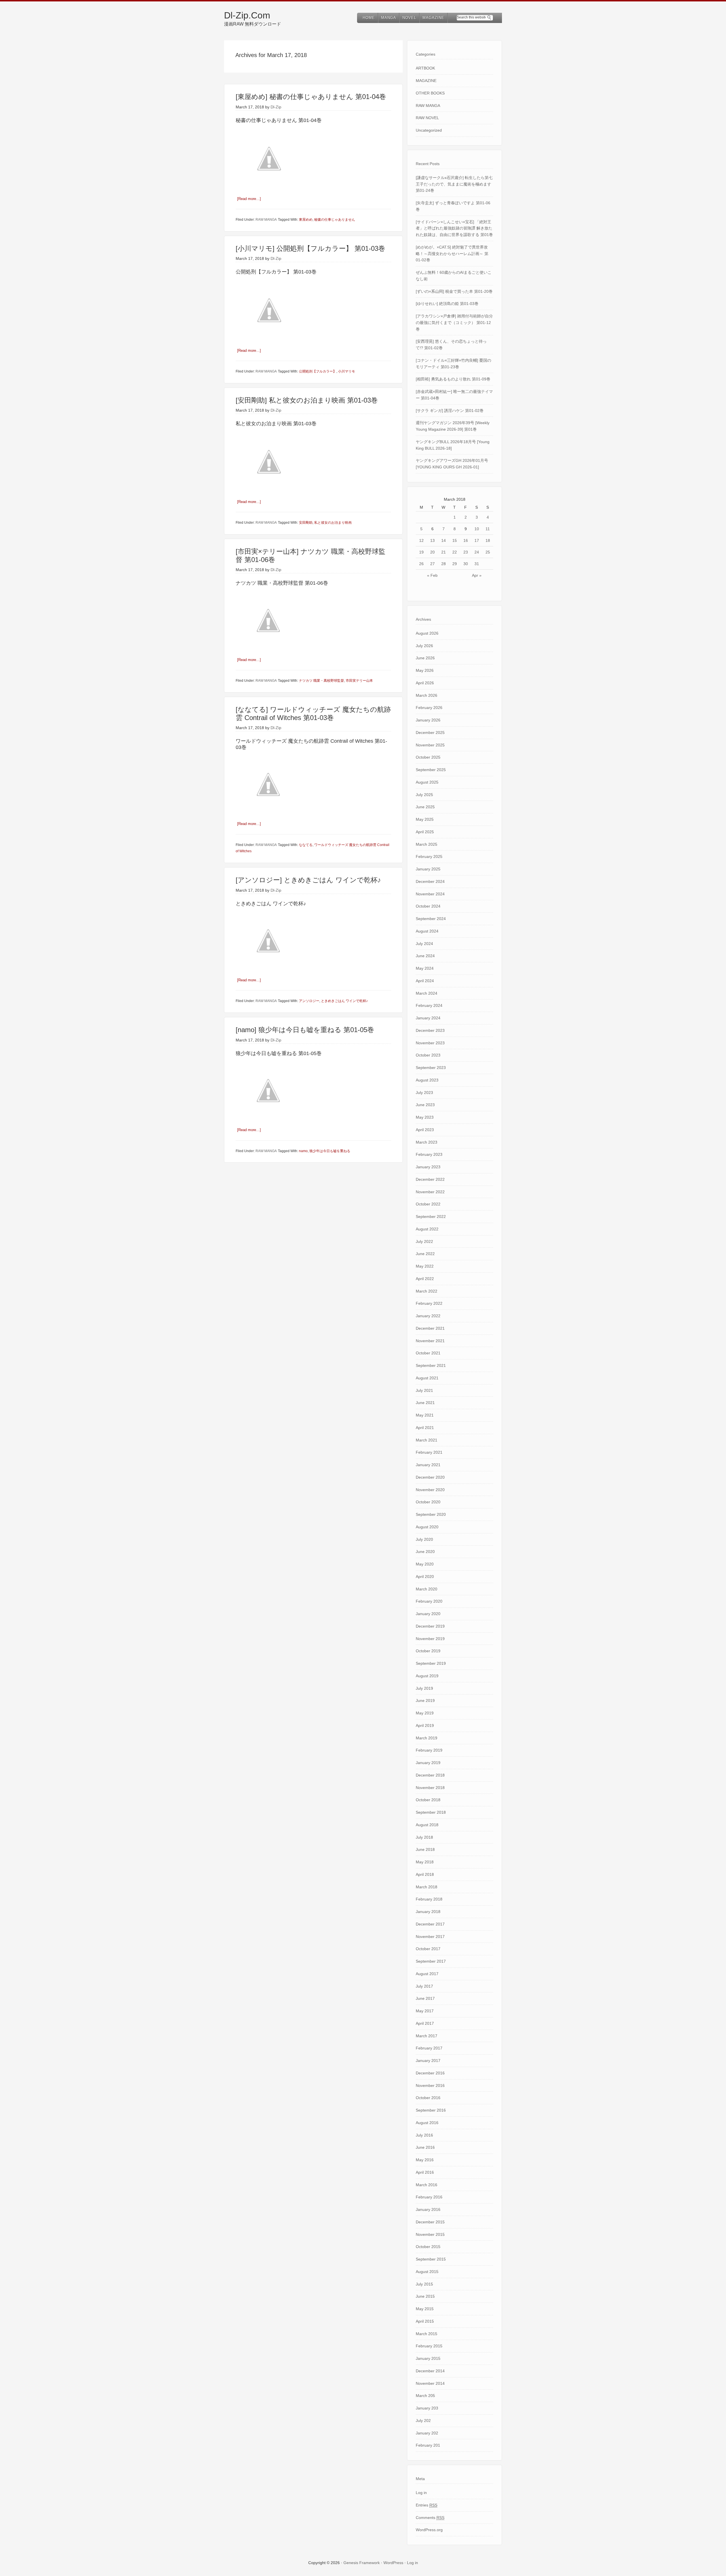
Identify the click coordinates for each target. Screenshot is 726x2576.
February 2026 (429, 708)
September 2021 (431, 1365)
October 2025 (428, 757)
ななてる (306, 845)
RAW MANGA (266, 220)
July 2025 (424, 795)
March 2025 (427, 844)
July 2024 (424, 944)
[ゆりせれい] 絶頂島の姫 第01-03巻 (447, 304)
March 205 (425, 2396)
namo (303, 1151)
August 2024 (427, 931)
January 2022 (428, 1316)
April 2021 (425, 1428)
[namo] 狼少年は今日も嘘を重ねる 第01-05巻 (305, 1030)
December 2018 (430, 1775)
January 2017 (428, 2061)
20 (432, 552)
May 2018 (425, 1862)
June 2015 (425, 2296)
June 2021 (425, 1403)
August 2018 (427, 1825)
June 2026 (425, 658)
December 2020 (430, 1477)
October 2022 (428, 1204)
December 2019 (430, 1626)
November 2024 (430, 894)
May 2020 (425, 1564)
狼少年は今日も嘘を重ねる (330, 1151)
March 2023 (427, 1142)
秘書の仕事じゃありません (335, 220)
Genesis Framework (362, 2563)
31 (477, 564)
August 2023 (427, 1080)
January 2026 (428, 720)
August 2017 (427, 1974)
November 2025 (430, 745)
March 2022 (427, 1291)
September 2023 (431, 1068)
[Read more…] (249, 199)
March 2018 (427, 1887)
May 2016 (425, 2160)
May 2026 (425, 670)
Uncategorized (429, 130)
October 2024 (428, 906)
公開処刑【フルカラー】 (318, 371)
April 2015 (425, 2321)
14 (444, 540)
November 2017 (430, 1937)
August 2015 (427, 2272)
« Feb (432, 575)
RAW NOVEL (427, 118)
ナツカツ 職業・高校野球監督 (321, 681)
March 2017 (427, 2036)
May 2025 (425, 819)
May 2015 (425, 2309)
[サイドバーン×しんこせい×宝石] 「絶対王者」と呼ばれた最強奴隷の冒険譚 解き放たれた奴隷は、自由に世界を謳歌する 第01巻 (454, 228)
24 (477, 552)
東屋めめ (306, 220)
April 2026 (425, 683)
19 (421, 552)
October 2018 (428, 1800)
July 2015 (424, 2284)
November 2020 (430, 1490)
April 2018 (425, 1874)
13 (432, 540)
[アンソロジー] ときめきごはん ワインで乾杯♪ (308, 880)
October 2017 (428, 1949)
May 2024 (425, 968)
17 (477, 540)
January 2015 (428, 2358)
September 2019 (431, 1663)
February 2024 (429, 1005)
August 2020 (427, 1527)
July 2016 (424, 2135)
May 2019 (425, 1713)
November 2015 (430, 2234)
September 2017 (431, 1961)
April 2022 (425, 1279)
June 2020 (425, 1552)
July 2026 (424, 646)
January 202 (427, 2433)
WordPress (393, 2563)
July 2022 (424, 1241)
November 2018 (430, 1788)
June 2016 (425, 2147)
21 (444, 552)
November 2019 (430, 1639)
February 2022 (429, 1303)
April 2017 (425, 2023)
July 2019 (424, 1688)
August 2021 (427, 1378)
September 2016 (431, 2110)
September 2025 (431, 770)
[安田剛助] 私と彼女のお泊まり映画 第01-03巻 (307, 400)
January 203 (427, 2408)
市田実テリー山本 (359, 681)
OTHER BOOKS (430, 93)
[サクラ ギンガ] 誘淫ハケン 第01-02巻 (450, 411)
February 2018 (429, 1899)
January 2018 (428, 1912)
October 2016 (428, 2098)
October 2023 (428, 1055)
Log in (421, 2493)
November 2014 (430, 2383)
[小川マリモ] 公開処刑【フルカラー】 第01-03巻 (310, 248)
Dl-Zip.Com (247, 15)
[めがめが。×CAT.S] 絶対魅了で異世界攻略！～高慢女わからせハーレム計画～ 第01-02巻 (452, 254)
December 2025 (430, 733)
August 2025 (427, 782)
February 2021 (429, 1452)
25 (488, 552)
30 (466, 564)
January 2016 (428, 2209)
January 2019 (428, 1763)
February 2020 (429, 1601)
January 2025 (428, 869)
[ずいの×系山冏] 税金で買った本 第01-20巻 (454, 291)
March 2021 (427, 1440)
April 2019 (425, 1725)
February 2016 (429, 2197)
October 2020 (428, 1502)
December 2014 (430, 2371)
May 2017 (425, 2011)
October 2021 (428, 1353)
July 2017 (424, 1986)
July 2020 (424, 1539)
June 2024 (425, 956)
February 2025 (429, 856)
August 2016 (427, 2123)
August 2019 (427, 1676)
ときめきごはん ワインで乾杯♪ (344, 1001)
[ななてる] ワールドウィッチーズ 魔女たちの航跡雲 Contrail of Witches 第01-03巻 (313, 714)
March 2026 (427, 695)
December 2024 (430, 881)
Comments (430, 2518)
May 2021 (425, 1415)
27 (432, 564)
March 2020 (427, 1589)
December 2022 (430, 1179)
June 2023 (425, 1105)
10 (477, 529)
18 (488, 540)
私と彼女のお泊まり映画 (333, 523)
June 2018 (425, 1849)
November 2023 (430, 1043)
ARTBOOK (425, 68)
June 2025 (425, 807)
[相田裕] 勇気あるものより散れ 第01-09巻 (453, 379)
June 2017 (425, 1998)
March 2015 (427, 2334)
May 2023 (425, 1117)
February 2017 (429, 2048)
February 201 (428, 2445)
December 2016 (430, 2073)
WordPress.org (429, 2530)
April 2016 (425, 2172)
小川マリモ (347, 371)
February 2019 (429, 1750)
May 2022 (425, 1266)
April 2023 (425, 1130)
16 (466, 540)
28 (444, 564)
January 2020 (428, 1614)
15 (455, 540)
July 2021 (424, 1390)
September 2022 (431, 1217)
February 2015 (429, 2346)
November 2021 (430, 1341)
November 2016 (430, 2085)
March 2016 (427, 2185)
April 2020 (425, 1577)
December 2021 (430, 1328)
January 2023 (428, 1167)
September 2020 (431, 1514)
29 (455, 564)
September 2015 (431, 2259)
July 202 (423, 2421)
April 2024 (425, 981)
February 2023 (429, 1154)
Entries (427, 2505)
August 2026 (427, 633)
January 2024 (428, 1018)
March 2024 (427, 993)
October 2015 (428, 2247)
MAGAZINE (426, 81)
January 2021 (428, 1465)
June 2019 (425, 1701)
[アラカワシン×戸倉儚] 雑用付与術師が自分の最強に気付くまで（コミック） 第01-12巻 (454, 323)
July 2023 (424, 1093)
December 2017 (430, 1924)
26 (421, 564)
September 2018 (431, 1812)
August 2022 (427, 1229)
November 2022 (430, 1192)
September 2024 (431, 919)
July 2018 (424, 1837)
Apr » (477, 575)
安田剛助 (306, 523)
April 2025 (425, 832)
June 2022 (425, 1254)
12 (421, 540)
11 (488, 529)
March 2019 (427, 1738)
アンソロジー (309, 1001)
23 (466, 552)
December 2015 (430, 2222)
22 (455, 552)
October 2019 (428, 1651)
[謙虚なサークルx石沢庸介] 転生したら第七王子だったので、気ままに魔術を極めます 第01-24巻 (454, 184)
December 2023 (430, 1030)
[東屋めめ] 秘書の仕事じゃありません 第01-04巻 (311, 97)
